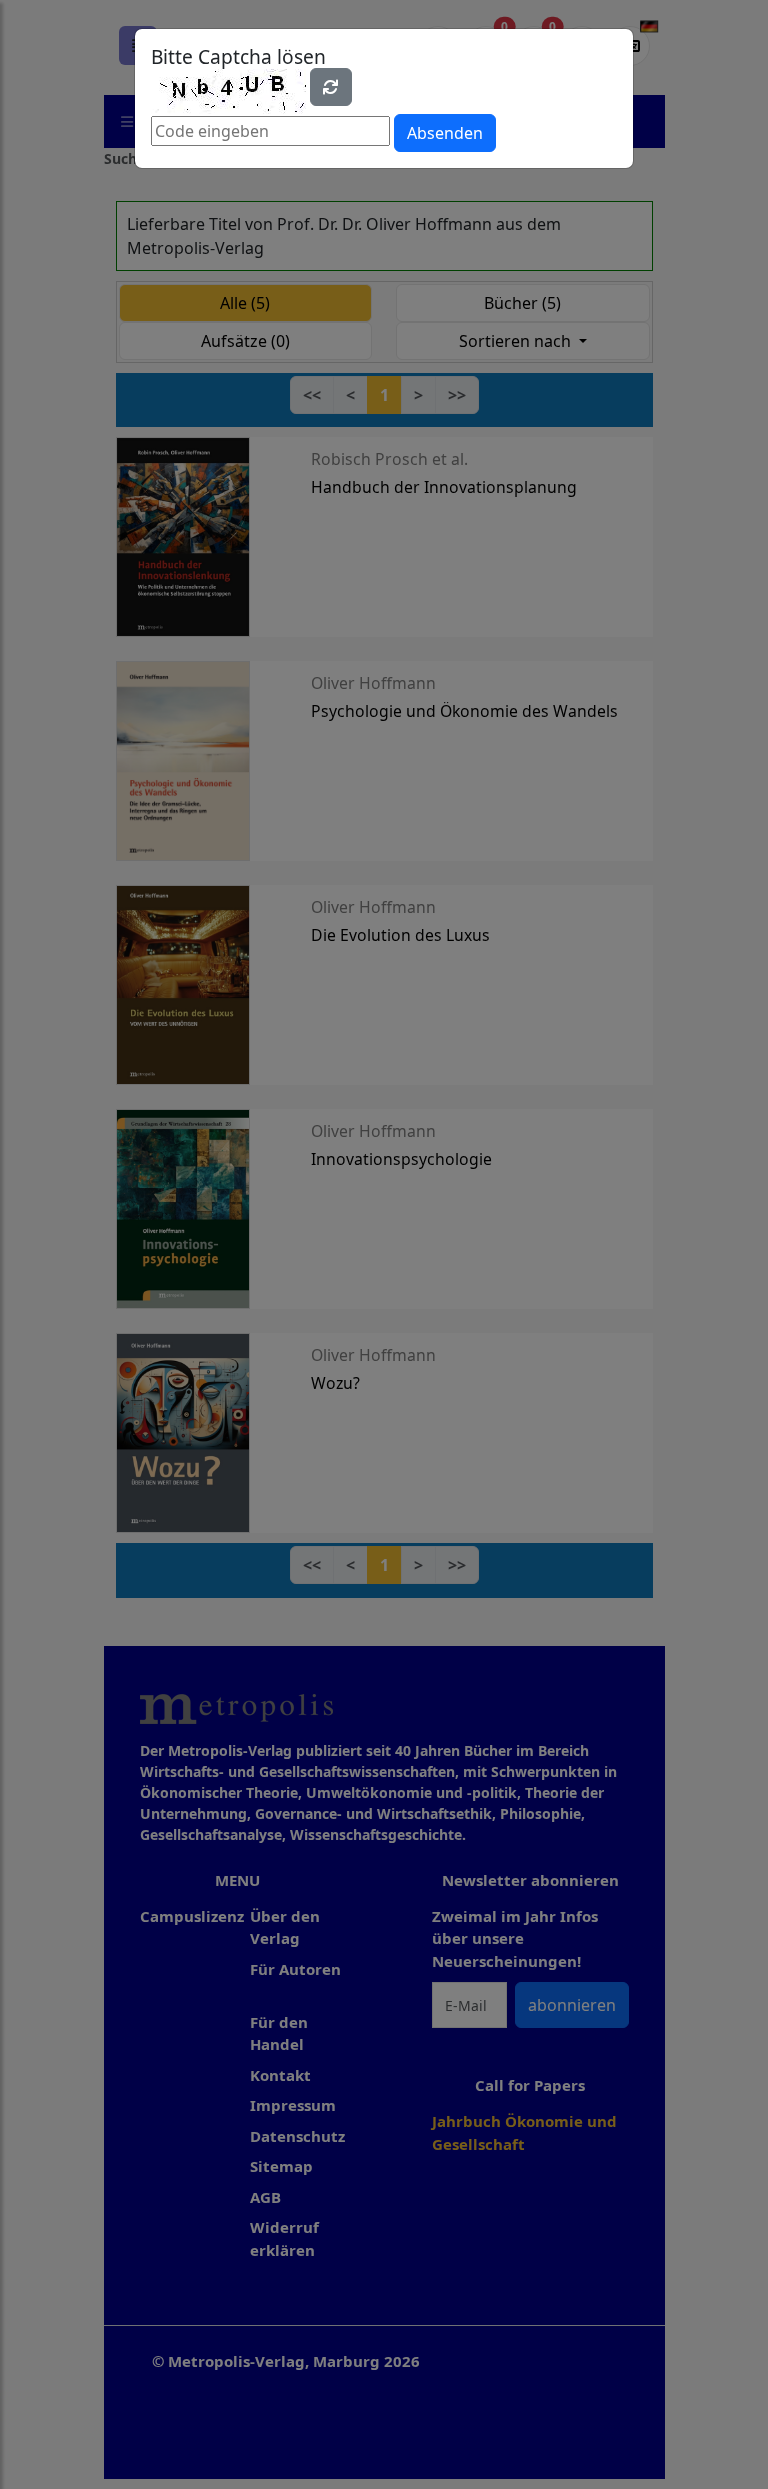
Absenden (445, 133)
